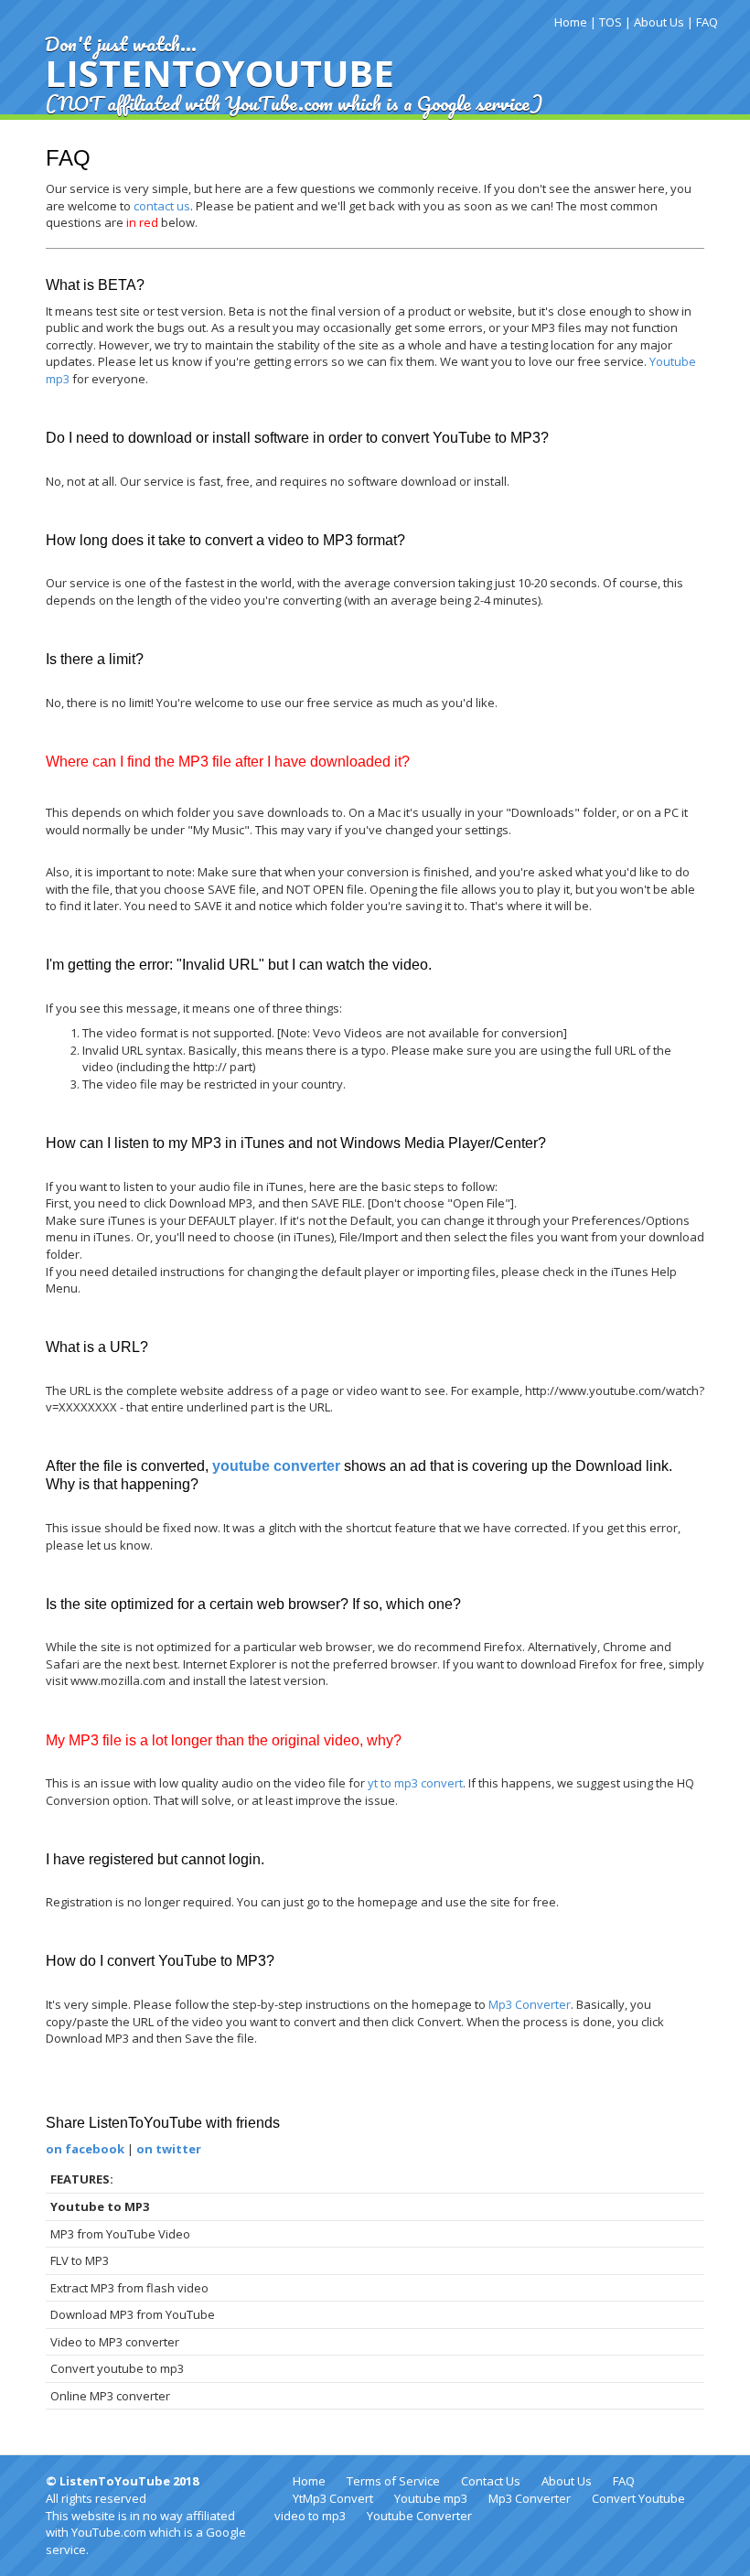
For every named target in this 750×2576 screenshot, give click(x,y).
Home (571, 22)
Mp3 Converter (530, 2004)
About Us (659, 22)
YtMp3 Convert (333, 2498)
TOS (611, 22)
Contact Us (491, 2481)
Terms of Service (393, 2481)
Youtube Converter (419, 2516)
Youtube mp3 (431, 2498)
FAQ (707, 22)
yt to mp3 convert (415, 1783)
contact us (162, 206)
